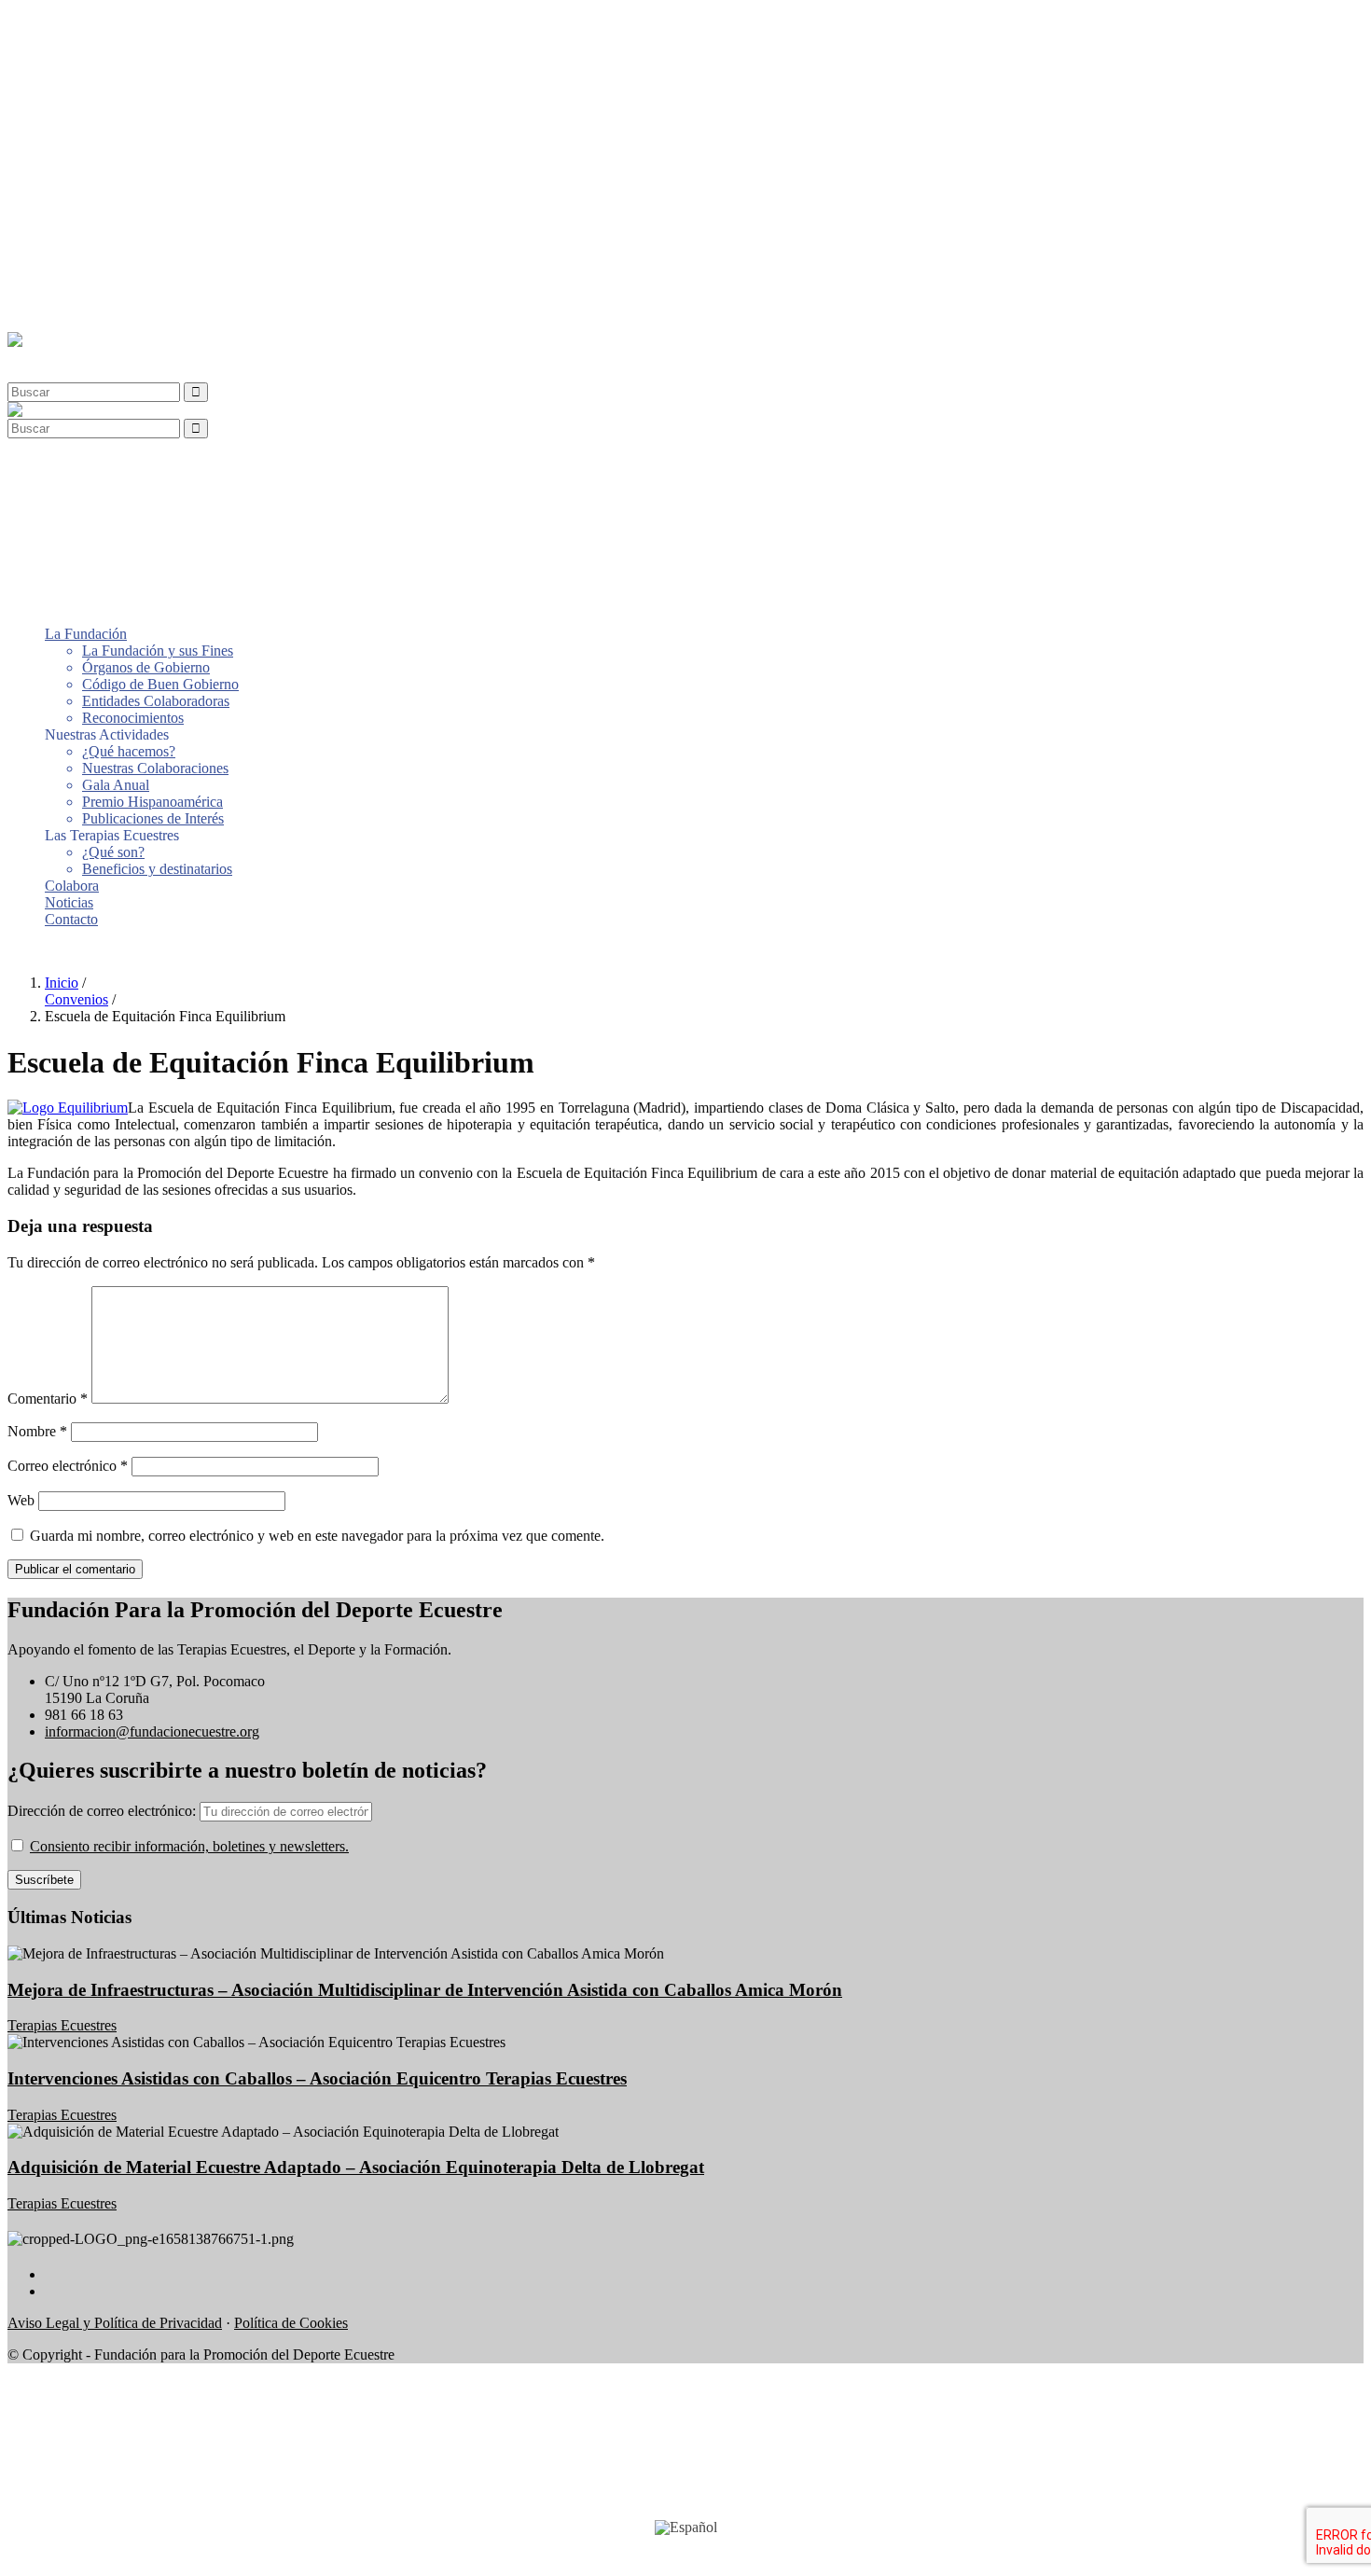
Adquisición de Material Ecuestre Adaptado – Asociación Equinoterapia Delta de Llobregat (356, 2167)
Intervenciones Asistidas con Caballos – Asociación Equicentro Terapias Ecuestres (317, 2078)
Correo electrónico (68, 1466)
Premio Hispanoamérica (152, 191)
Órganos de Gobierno (146, 56)
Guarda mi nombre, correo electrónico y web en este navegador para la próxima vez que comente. (317, 1536)
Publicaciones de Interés (153, 208)
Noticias (69, 291)
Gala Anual (116, 174)
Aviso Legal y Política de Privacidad (115, 2323)
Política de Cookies (291, 2323)
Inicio (62, 983)
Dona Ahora (44, 951)
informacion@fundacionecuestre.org (152, 1731)
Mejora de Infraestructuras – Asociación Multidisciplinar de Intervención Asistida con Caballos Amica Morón (425, 1990)
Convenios (76, 999)
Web (21, 1500)
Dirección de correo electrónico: (104, 1811)
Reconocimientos (133, 107)
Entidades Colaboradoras (156, 90)
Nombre (37, 1431)
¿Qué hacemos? (129, 140)
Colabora (72, 275)
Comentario (48, 1399)
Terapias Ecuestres (62, 2025)
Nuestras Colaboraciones (155, 157)
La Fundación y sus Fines (158, 40)
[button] (50, 357)
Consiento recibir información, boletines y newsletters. (189, 1846)
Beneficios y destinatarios (157, 258)
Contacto (71, 308)
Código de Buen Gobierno (160, 73)
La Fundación (86, 23)
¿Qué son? (113, 241)
